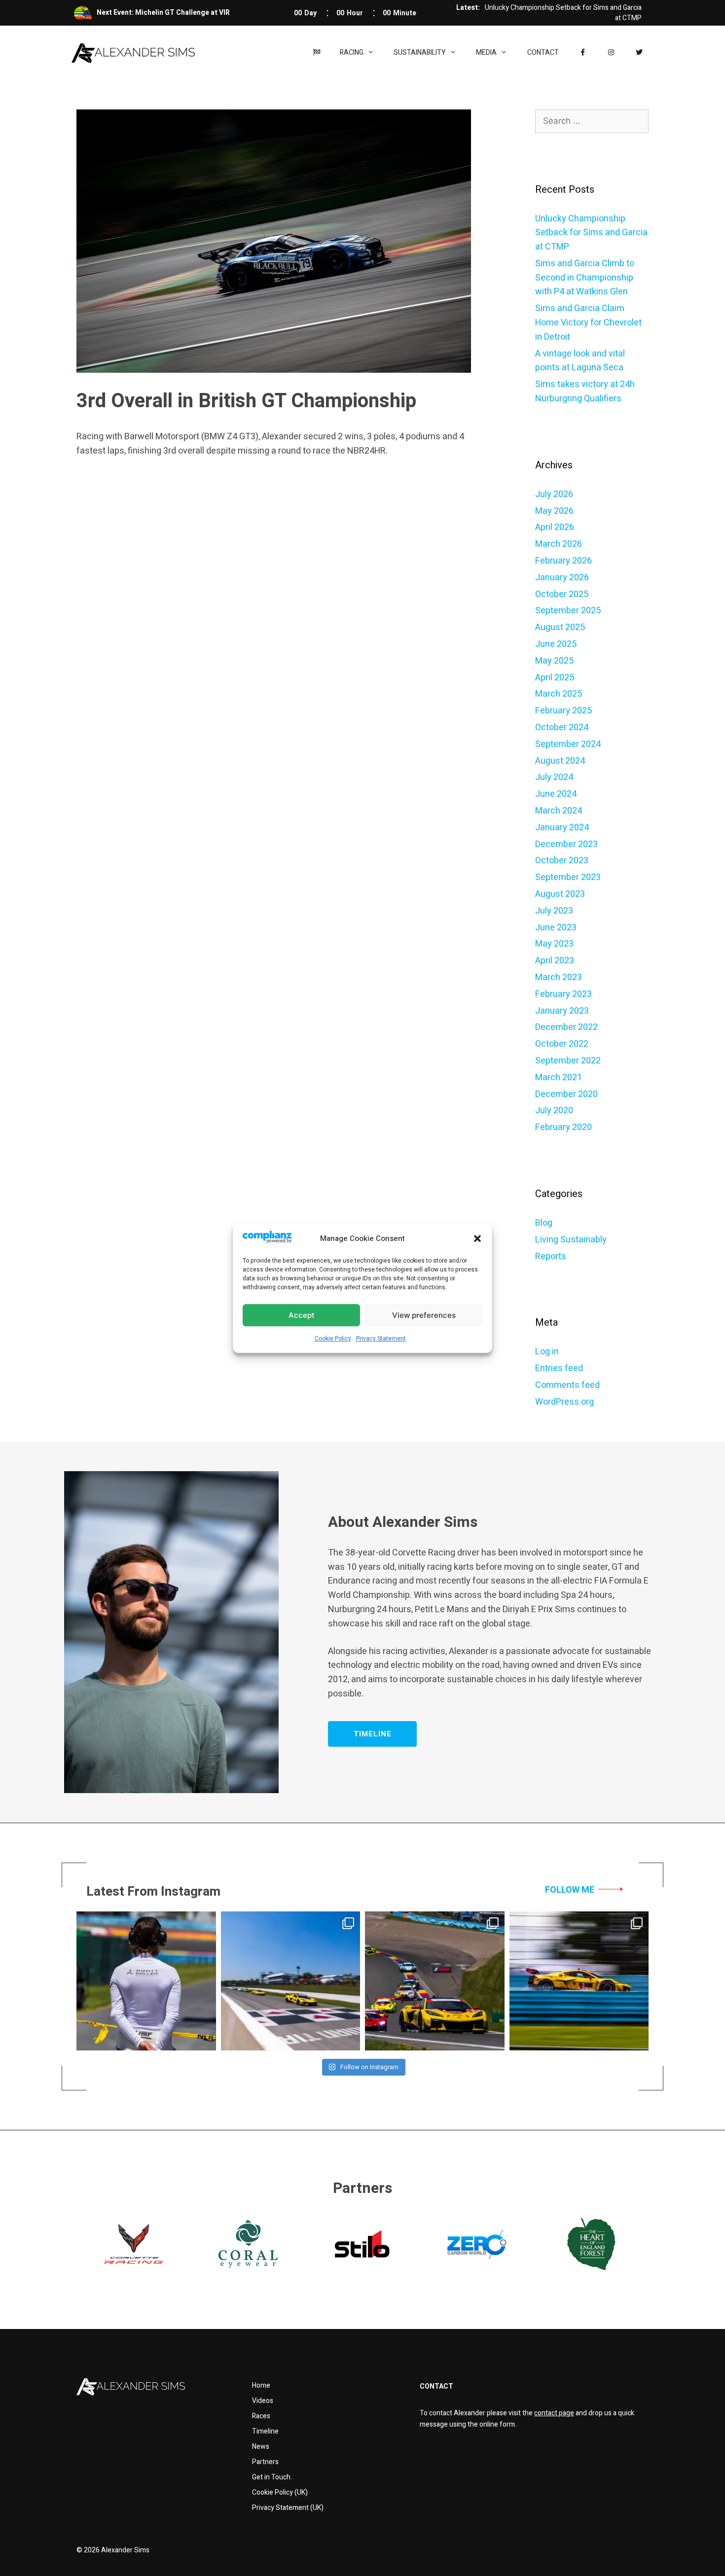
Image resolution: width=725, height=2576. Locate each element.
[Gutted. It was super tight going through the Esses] (146, 1981)
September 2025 (568, 611)
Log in (547, 1352)
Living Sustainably (571, 1240)
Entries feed (559, 1368)
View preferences (424, 1315)
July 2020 (554, 1111)
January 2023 (562, 1011)
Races (261, 2416)
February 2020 (563, 1127)
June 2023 (556, 928)
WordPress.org (564, 1402)
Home (261, 2385)
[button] (477, 1238)
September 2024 (568, 744)
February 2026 (563, 561)
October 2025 (562, 594)
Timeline (265, 2431)
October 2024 (562, 727)
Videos (263, 2401)
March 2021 (559, 1077)
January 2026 (562, 578)
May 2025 (554, 661)
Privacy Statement (381, 1339)
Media (486, 53)
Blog (544, 1223)
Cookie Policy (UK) (280, 2492)
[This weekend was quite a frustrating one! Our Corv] (291, 1981)
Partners (265, 2462)
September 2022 (568, 1061)
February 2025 (563, 711)
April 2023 (555, 961)
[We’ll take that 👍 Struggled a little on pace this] (435, 1981)
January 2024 (562, 828)
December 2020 (566, 1094)
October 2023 (562, 861)
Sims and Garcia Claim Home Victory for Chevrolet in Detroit (588, 323)
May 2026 (554, 511)
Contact (543, 53)
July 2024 (554, 777)
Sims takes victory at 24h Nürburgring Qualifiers (585, 391)
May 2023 (554, 944)
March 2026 (559, 544)
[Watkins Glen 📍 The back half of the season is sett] (579, 1981)
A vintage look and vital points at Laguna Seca (580, 361)
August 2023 (560, 894)
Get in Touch (271, 2477)
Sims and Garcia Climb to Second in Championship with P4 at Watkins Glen (585, 278)
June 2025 (556, 644)
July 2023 (554, 911)
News (261, 2447)
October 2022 (562, 1044)
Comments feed (567, 1385)
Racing (352, 53)
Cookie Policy (333, 1339)
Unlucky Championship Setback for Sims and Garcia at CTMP (591, 233)
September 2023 (568, 877)
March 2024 (559, 811)
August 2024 (560, 761)
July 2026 (554, 494)
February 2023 (563, 994)
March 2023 (559, 977)
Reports (551, 1256)
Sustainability (420, 53)
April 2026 (555, 527)
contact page (554, 2413)
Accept (302, 1315)
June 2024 (556, 794)
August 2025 (560, 627)
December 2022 (566, 1027)
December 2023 (566, 844)
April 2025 (555, 678)
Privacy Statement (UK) (288, 2508)
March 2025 (559, 694)
